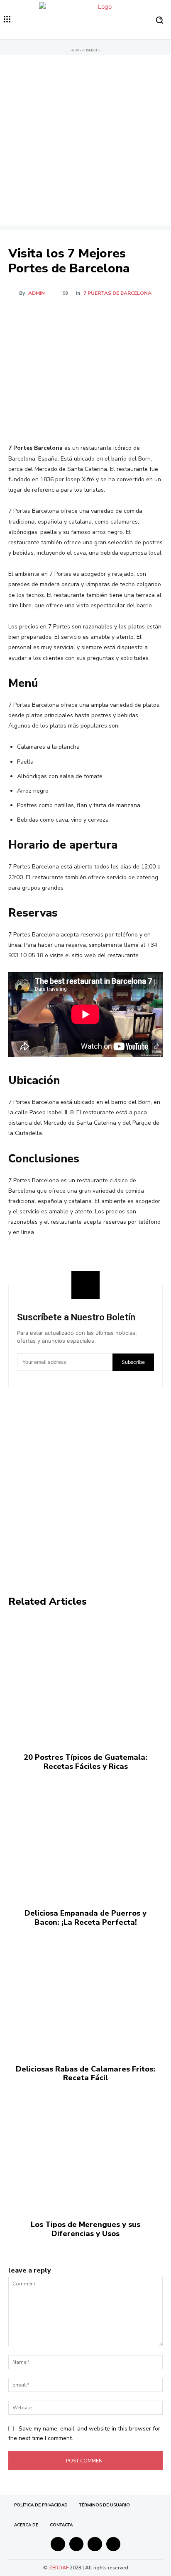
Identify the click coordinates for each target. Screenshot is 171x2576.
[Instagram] (77, 2544)
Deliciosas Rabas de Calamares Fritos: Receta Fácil (85, 2074)
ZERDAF (59, 2568)
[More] (120, 316)
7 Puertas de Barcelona (117, 293)
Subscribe (133, 1362)
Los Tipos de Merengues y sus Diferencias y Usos (85, 2229)
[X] (62, 316)
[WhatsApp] (100, 316)
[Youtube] (114, 2544)
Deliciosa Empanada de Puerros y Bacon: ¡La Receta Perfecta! (85, 1918)
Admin (37, 293)
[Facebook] (43, 316)
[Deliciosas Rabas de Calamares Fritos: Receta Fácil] (85, 1991)
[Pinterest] (81, 316)
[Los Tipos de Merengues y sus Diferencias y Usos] (85, 2147)
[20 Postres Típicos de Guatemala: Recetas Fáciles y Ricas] (85, 1680)
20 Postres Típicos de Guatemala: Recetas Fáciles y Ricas (85, 1762)
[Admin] (14, 293)
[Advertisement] (85, 140)
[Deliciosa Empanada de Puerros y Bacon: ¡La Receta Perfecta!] (85, 1836)
